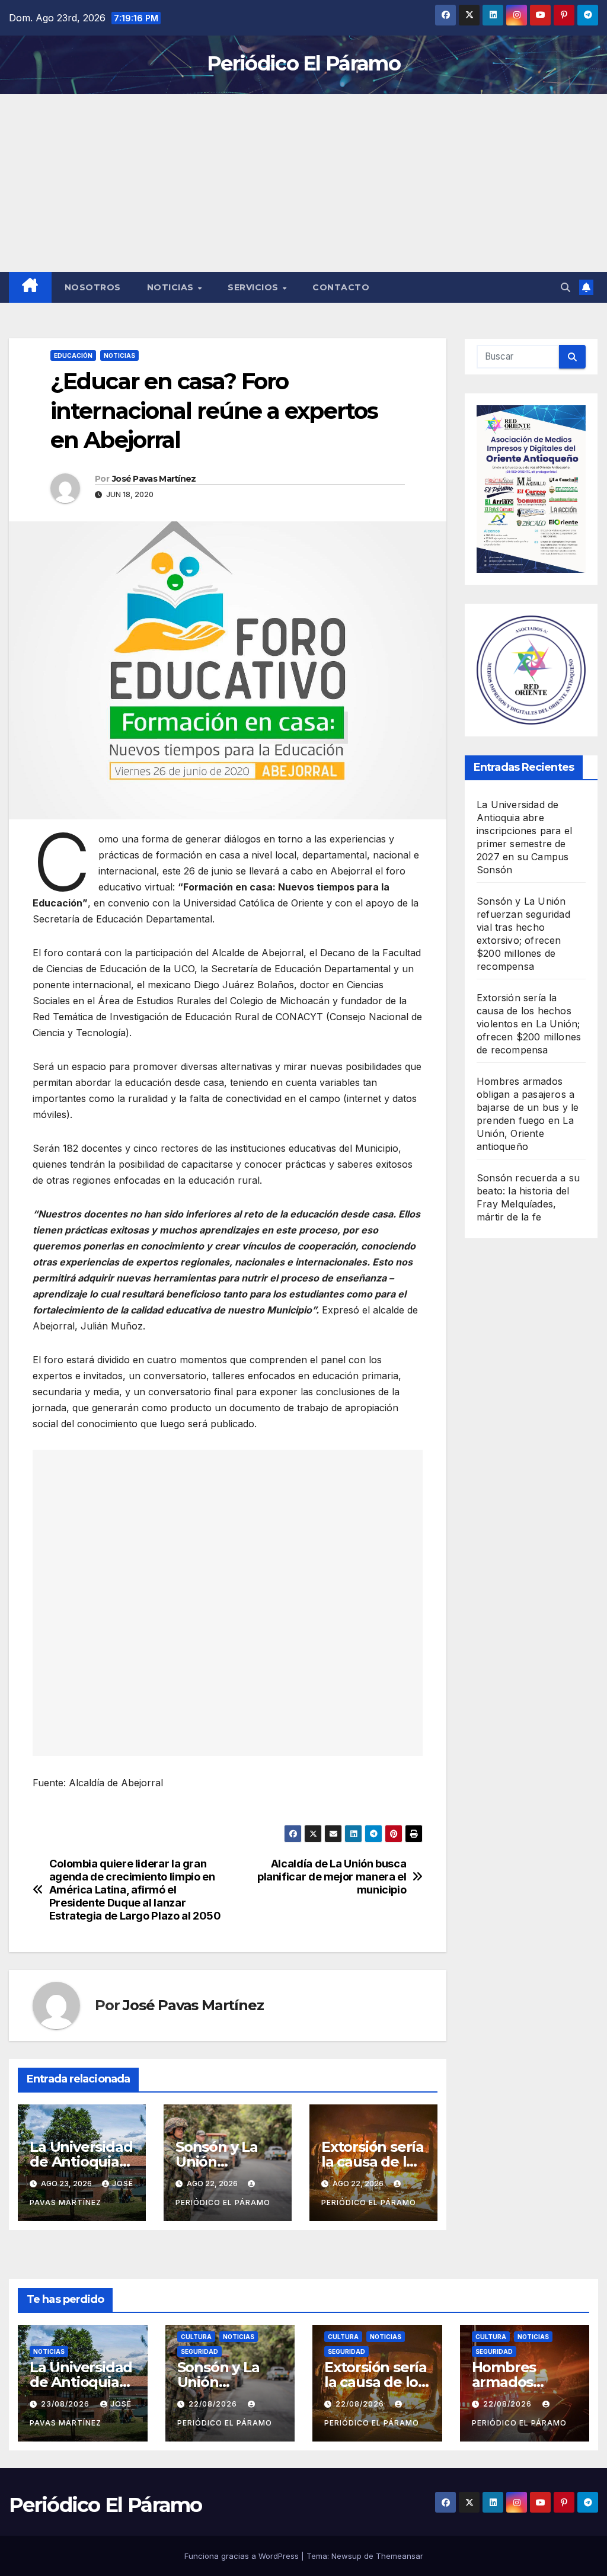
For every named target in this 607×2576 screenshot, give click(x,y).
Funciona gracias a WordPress (243, 2556)
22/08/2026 (214, 2404)
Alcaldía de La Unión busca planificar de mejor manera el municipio (332, 1877)
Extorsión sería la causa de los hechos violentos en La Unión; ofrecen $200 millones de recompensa (529, 1024)
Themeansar (400, 2556)
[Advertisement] (303, 183)
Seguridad (199, 2351)
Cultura (196, 2337)
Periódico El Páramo (303, 63)
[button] (566, 287)
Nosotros (93, 287)
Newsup (346, 2556)
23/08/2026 (66, 2404)
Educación (73, 355)
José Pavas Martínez (154, 479)
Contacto (341, 287)
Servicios (254, 287)
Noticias (172, 287)
